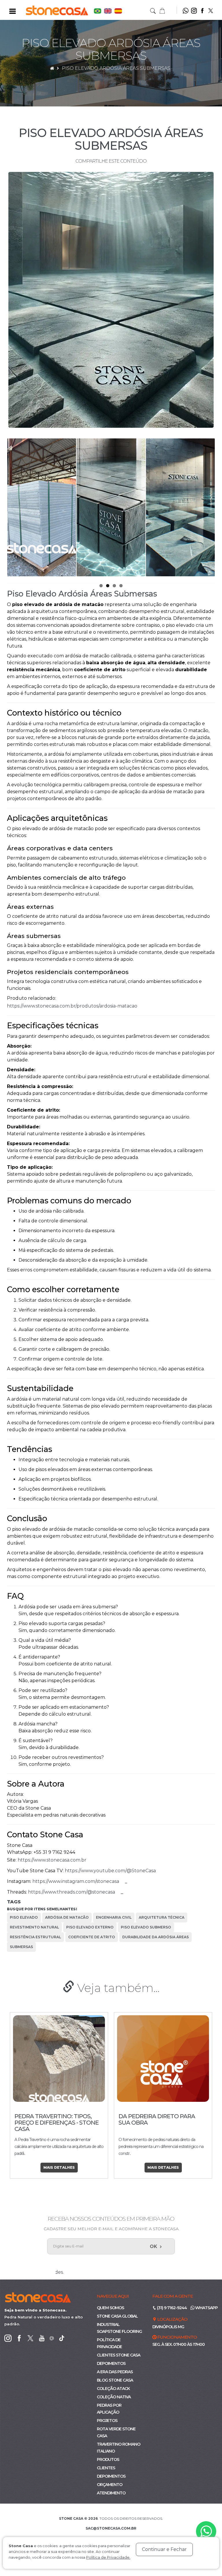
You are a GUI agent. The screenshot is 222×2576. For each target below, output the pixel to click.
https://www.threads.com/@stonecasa (72, 1892)
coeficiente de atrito (92, 1937)
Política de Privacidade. (108, 2557)
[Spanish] (118, 11)
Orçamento (110, 2485)
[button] (162, 10)
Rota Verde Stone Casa (116, 2432)
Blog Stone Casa (115, 2380)
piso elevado (24, 1917)
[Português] (98, 11)
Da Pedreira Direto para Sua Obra (53, 2119)
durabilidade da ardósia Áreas (156, 1937)
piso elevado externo (90, 1927)
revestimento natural (34, 1927)
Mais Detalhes (59, 2167)
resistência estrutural (35, 1937)
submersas (21, 1947)
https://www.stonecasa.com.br (52, 1860)
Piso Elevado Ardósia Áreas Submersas (116, 68)
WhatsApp (206, 2308)
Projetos (107, 2421)
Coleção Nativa (114, 2397)
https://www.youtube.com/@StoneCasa (110, 1871)
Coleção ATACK (113, 2389)
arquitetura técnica (162, 1917)
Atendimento (111, 2493)
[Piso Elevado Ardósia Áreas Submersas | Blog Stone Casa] (111, 300)
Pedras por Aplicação (109, 2409)
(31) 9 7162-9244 (171, 2308)
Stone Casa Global (117, 2316)
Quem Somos (110, 2308)
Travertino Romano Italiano (119, 2448)
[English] (108, 11)
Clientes (106, 2468)
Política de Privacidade (109, 2343)
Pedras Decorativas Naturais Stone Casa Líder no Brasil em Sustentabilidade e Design (160, 2126)
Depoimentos (111, 2363)
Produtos (108, 2459)
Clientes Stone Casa (119, 2355)
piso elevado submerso (146, 1927)
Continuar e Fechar (164, 2549)
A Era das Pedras (115, 2372)
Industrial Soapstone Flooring (119, 2328)
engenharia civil (114, 1917)
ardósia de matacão (67, 1917)
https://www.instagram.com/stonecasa (76, 1881)
